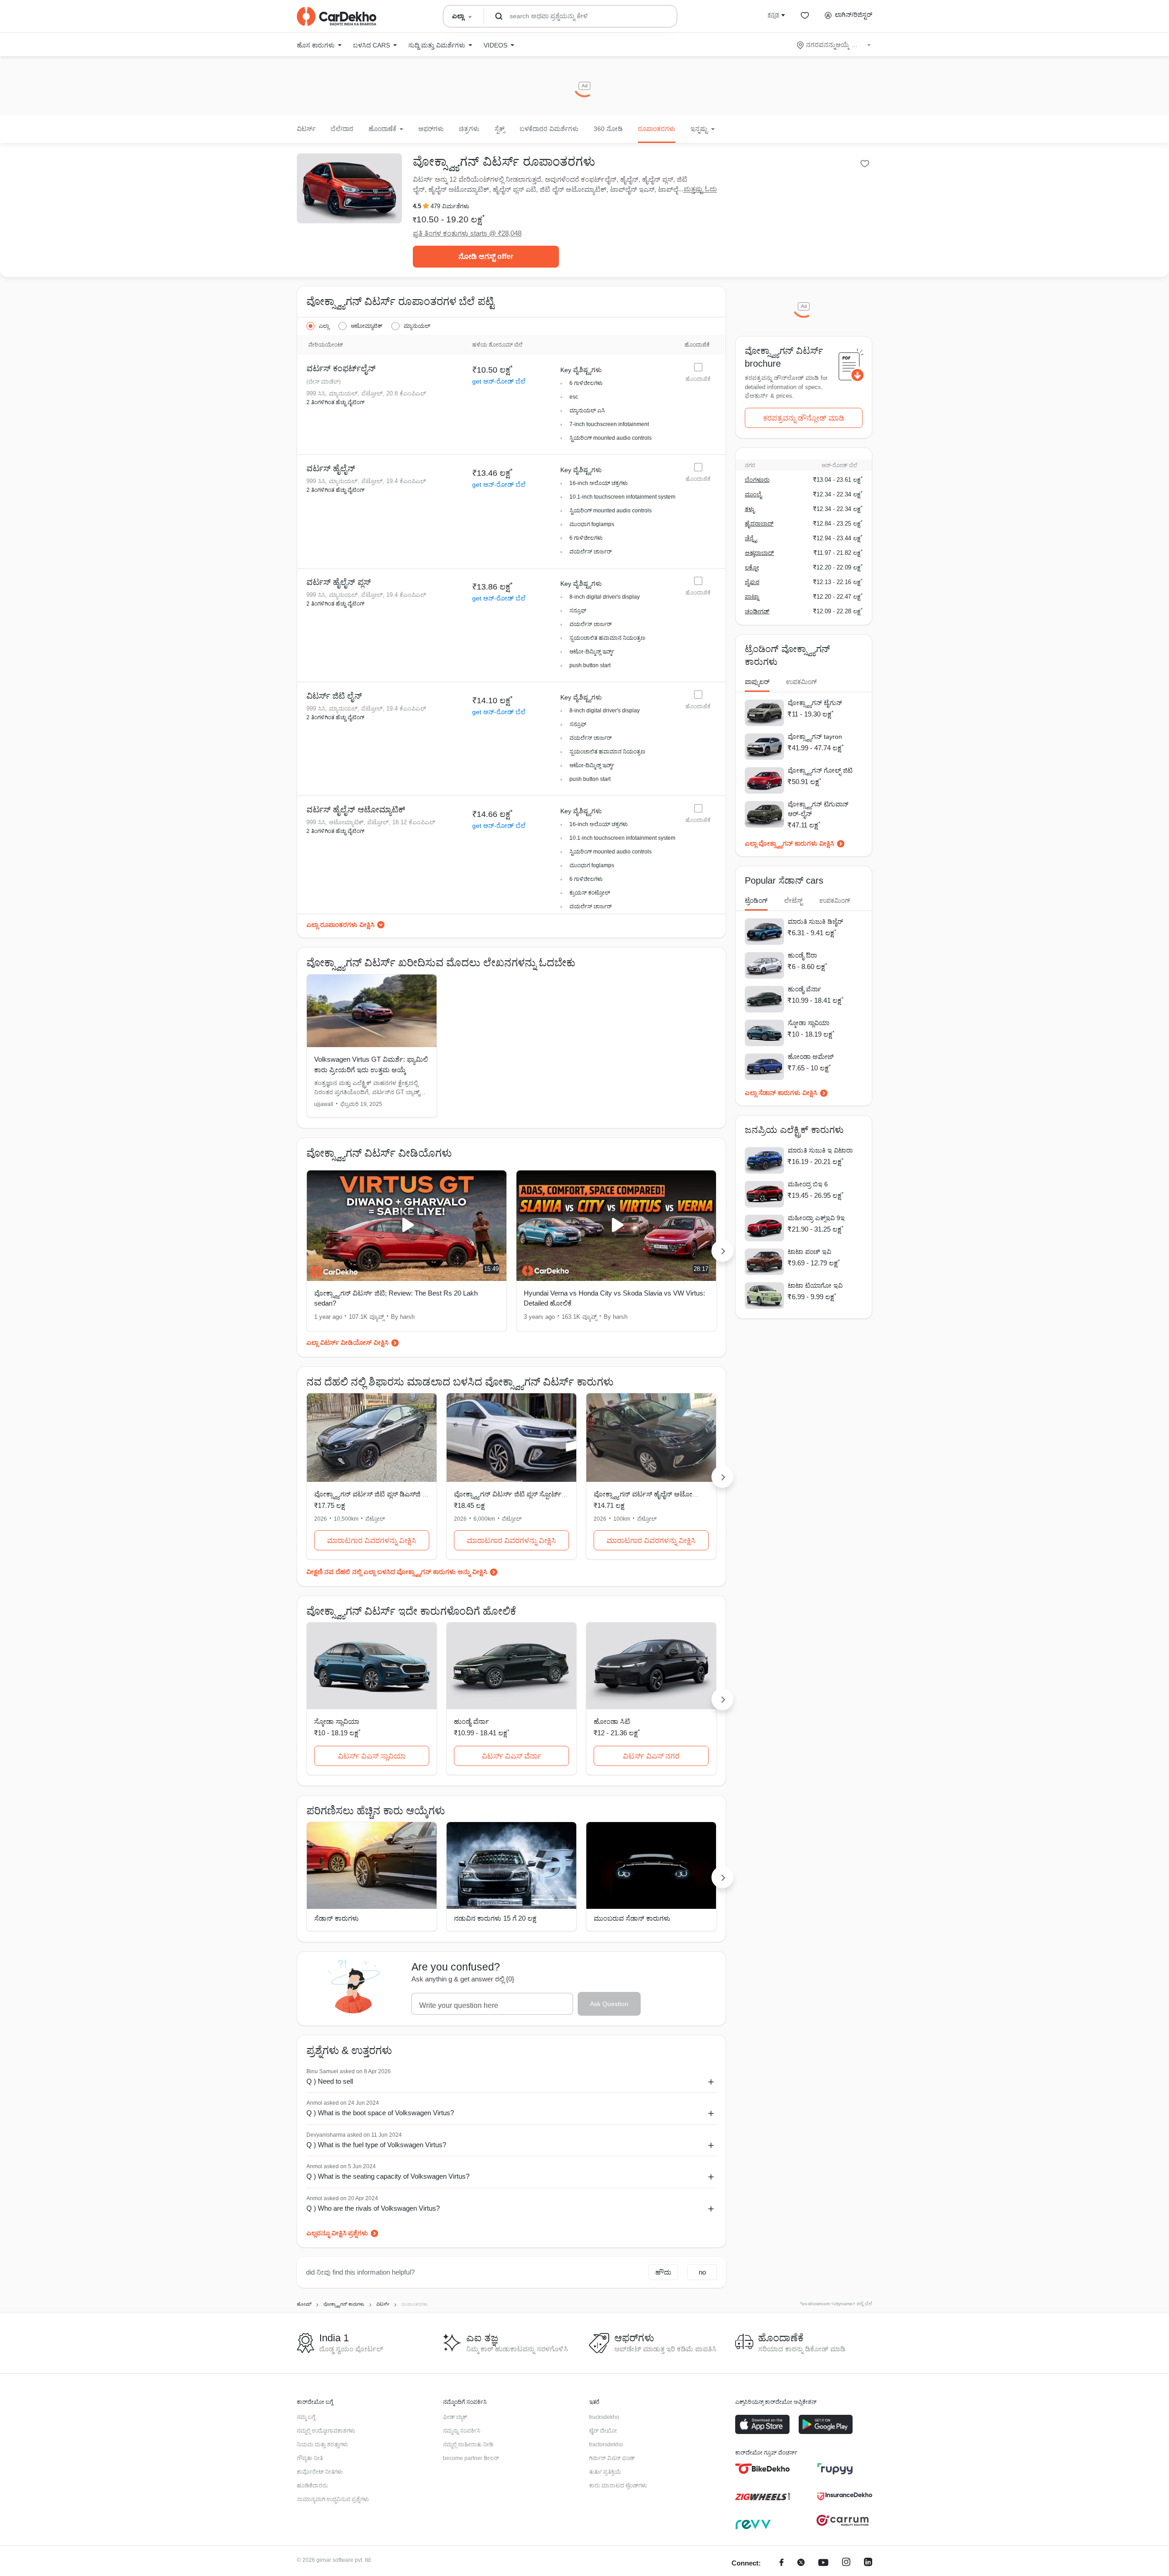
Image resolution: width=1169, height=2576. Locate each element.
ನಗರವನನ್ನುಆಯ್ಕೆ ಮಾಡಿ (835, 45)
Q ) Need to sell (330, 2081)
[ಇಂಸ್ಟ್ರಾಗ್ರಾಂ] (846, 2563)
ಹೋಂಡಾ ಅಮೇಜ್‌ (811, 1057)
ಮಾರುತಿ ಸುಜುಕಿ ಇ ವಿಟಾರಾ (820, 1150)
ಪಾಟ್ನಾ (752, 597)
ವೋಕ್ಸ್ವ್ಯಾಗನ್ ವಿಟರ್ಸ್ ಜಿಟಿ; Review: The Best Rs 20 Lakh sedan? (396, 1298)
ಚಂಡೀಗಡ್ (757, 611)
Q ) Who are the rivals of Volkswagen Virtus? (373, 2208)
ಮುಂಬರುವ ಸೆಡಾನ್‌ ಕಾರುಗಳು (632, 1918)
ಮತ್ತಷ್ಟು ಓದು (700, 189)
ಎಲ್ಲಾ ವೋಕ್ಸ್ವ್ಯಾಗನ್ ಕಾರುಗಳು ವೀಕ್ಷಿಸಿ (790, 843)
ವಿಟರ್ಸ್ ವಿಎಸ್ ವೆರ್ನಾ (511, 1756)
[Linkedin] (868, 2563)
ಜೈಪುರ (752, 582)
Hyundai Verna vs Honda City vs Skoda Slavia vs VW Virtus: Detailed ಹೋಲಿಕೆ (614, 1298)
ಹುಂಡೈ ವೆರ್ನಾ (471, 1721)
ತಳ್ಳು (750, 509)
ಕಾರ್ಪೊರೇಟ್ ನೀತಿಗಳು (320, 2472)
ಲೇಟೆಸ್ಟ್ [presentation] (793, 901)
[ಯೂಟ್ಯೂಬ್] (823, 2563)
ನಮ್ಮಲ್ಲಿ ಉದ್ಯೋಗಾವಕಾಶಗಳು (326, 2431)
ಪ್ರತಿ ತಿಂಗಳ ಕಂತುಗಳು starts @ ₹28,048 (467, 233)
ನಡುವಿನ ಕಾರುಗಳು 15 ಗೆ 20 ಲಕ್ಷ (495, 1918)
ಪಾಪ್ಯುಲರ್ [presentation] (757, 682)
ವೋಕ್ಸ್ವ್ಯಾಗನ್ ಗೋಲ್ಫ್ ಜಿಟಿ (820, 770)
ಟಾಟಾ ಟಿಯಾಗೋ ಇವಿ (815, 1285)
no (702, 2272)
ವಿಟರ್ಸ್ (306, 129)
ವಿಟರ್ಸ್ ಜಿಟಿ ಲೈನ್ (334, 696)
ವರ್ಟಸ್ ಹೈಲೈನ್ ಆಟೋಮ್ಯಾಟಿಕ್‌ (356, 810)
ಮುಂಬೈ (753, 494)
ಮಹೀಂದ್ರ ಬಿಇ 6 (808, 1184)
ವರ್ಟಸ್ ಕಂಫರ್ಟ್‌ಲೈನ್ (341, 369)
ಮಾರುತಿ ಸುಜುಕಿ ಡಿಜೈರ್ (815, 922)
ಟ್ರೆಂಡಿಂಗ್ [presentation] (756, 901)
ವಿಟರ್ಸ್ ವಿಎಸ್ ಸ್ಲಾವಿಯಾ (372, 1756)
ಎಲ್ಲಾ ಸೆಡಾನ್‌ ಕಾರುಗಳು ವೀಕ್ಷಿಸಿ (781, 1093)
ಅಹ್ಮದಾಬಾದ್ (759, 553)
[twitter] (801, 2563)
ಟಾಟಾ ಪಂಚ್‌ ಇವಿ (809, 1252)
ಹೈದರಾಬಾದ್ (759, 524)
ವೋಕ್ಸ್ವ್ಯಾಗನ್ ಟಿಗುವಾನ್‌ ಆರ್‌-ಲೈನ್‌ (818, 809)
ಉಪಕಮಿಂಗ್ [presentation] (801, 682)
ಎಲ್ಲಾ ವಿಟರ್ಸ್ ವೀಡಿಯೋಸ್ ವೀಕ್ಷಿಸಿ (348, 1343)
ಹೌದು (663, 2272)
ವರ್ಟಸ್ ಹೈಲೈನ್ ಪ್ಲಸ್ (339, 582)
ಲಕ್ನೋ (752, 567)
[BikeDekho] (763, 2469)
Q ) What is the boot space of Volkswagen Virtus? (380, 2113)
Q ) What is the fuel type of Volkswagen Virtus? (376, 2145)
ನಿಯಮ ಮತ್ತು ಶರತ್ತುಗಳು (322, 2444)
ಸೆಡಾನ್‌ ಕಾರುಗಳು (337, 1918)
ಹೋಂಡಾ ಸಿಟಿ (612, 1721)
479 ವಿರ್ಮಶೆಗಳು (450, 206)
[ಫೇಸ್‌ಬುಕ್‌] (782, 2563)
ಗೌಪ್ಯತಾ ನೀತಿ (310, 2458)
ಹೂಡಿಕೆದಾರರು (312, 2486)
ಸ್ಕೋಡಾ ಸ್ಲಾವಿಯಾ (337, 1721)
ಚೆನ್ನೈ (751, 538)
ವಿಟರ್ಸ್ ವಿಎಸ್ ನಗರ (651, 1756)
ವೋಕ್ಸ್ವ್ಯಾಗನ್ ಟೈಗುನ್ (815, 703)
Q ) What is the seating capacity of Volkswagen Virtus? (388, 2176)
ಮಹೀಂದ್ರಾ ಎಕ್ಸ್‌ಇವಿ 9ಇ (816, 1218)
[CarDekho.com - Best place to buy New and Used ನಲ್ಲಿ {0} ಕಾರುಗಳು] (337, 16)
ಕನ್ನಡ (773, 15)
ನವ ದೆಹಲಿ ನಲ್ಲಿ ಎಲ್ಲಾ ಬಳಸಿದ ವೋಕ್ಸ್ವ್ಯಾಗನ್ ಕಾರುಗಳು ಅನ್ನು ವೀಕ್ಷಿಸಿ (406, 1572)
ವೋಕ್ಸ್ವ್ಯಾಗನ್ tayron (815, 737)
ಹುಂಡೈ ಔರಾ (802, 955)
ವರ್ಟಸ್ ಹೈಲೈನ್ (331, 469)
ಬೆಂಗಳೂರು (757, 480)
